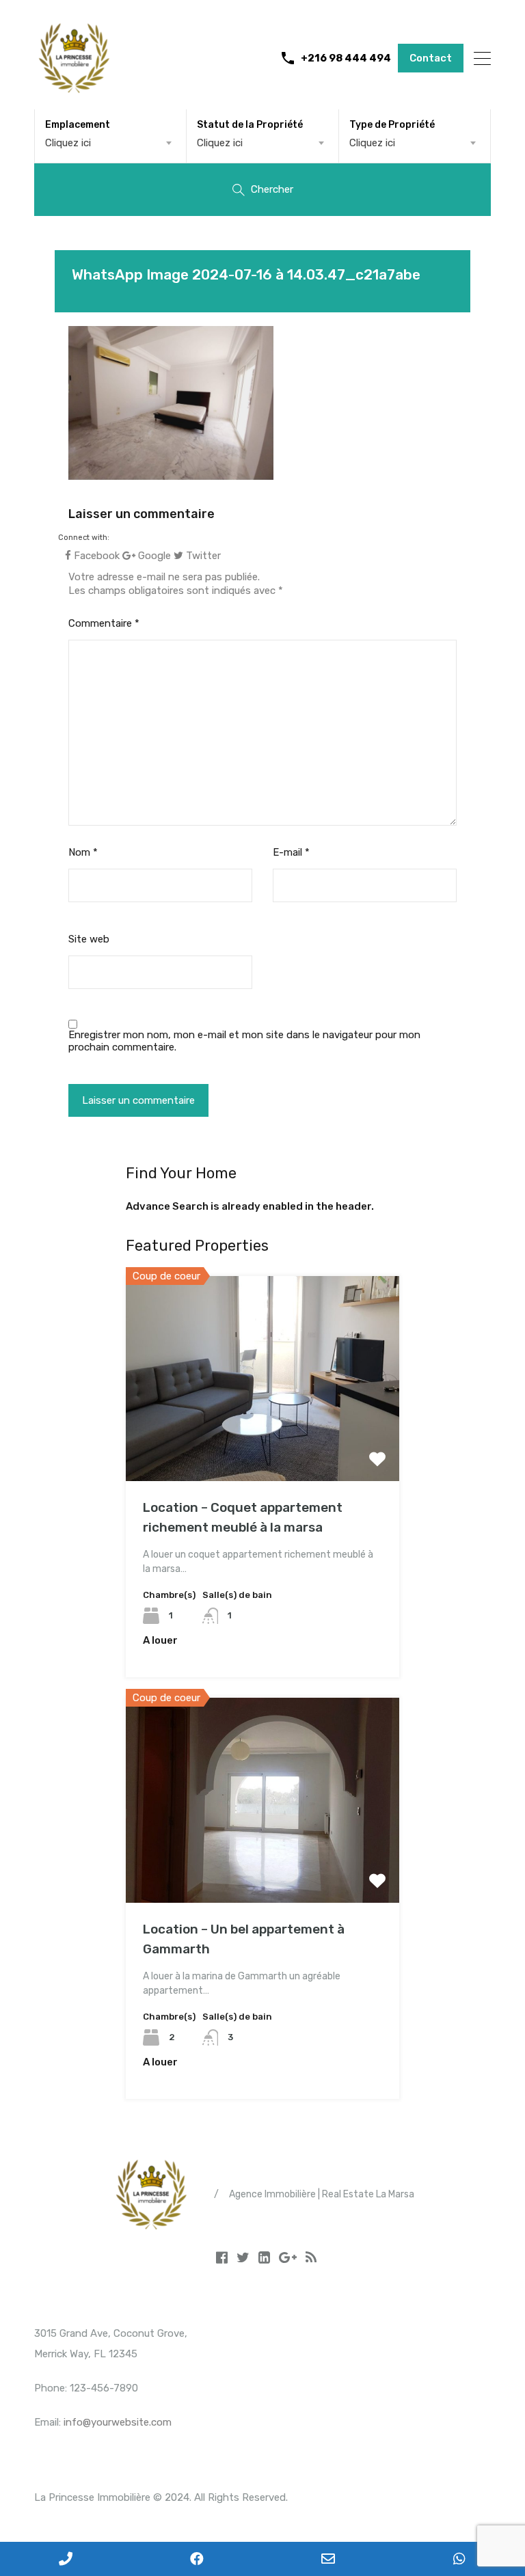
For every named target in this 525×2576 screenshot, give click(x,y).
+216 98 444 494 (346, 58)
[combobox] (110, 143)
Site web (89, 939)
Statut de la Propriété (250, 125)
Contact (431, 58)
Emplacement (78, 125)
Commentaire (104, 623)
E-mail (291, 852)
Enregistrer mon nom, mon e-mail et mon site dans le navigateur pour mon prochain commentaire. (244, 1041)
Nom (83, 852)
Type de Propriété (392, 125)
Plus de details (262, 1440)
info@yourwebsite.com (118, 2422)
